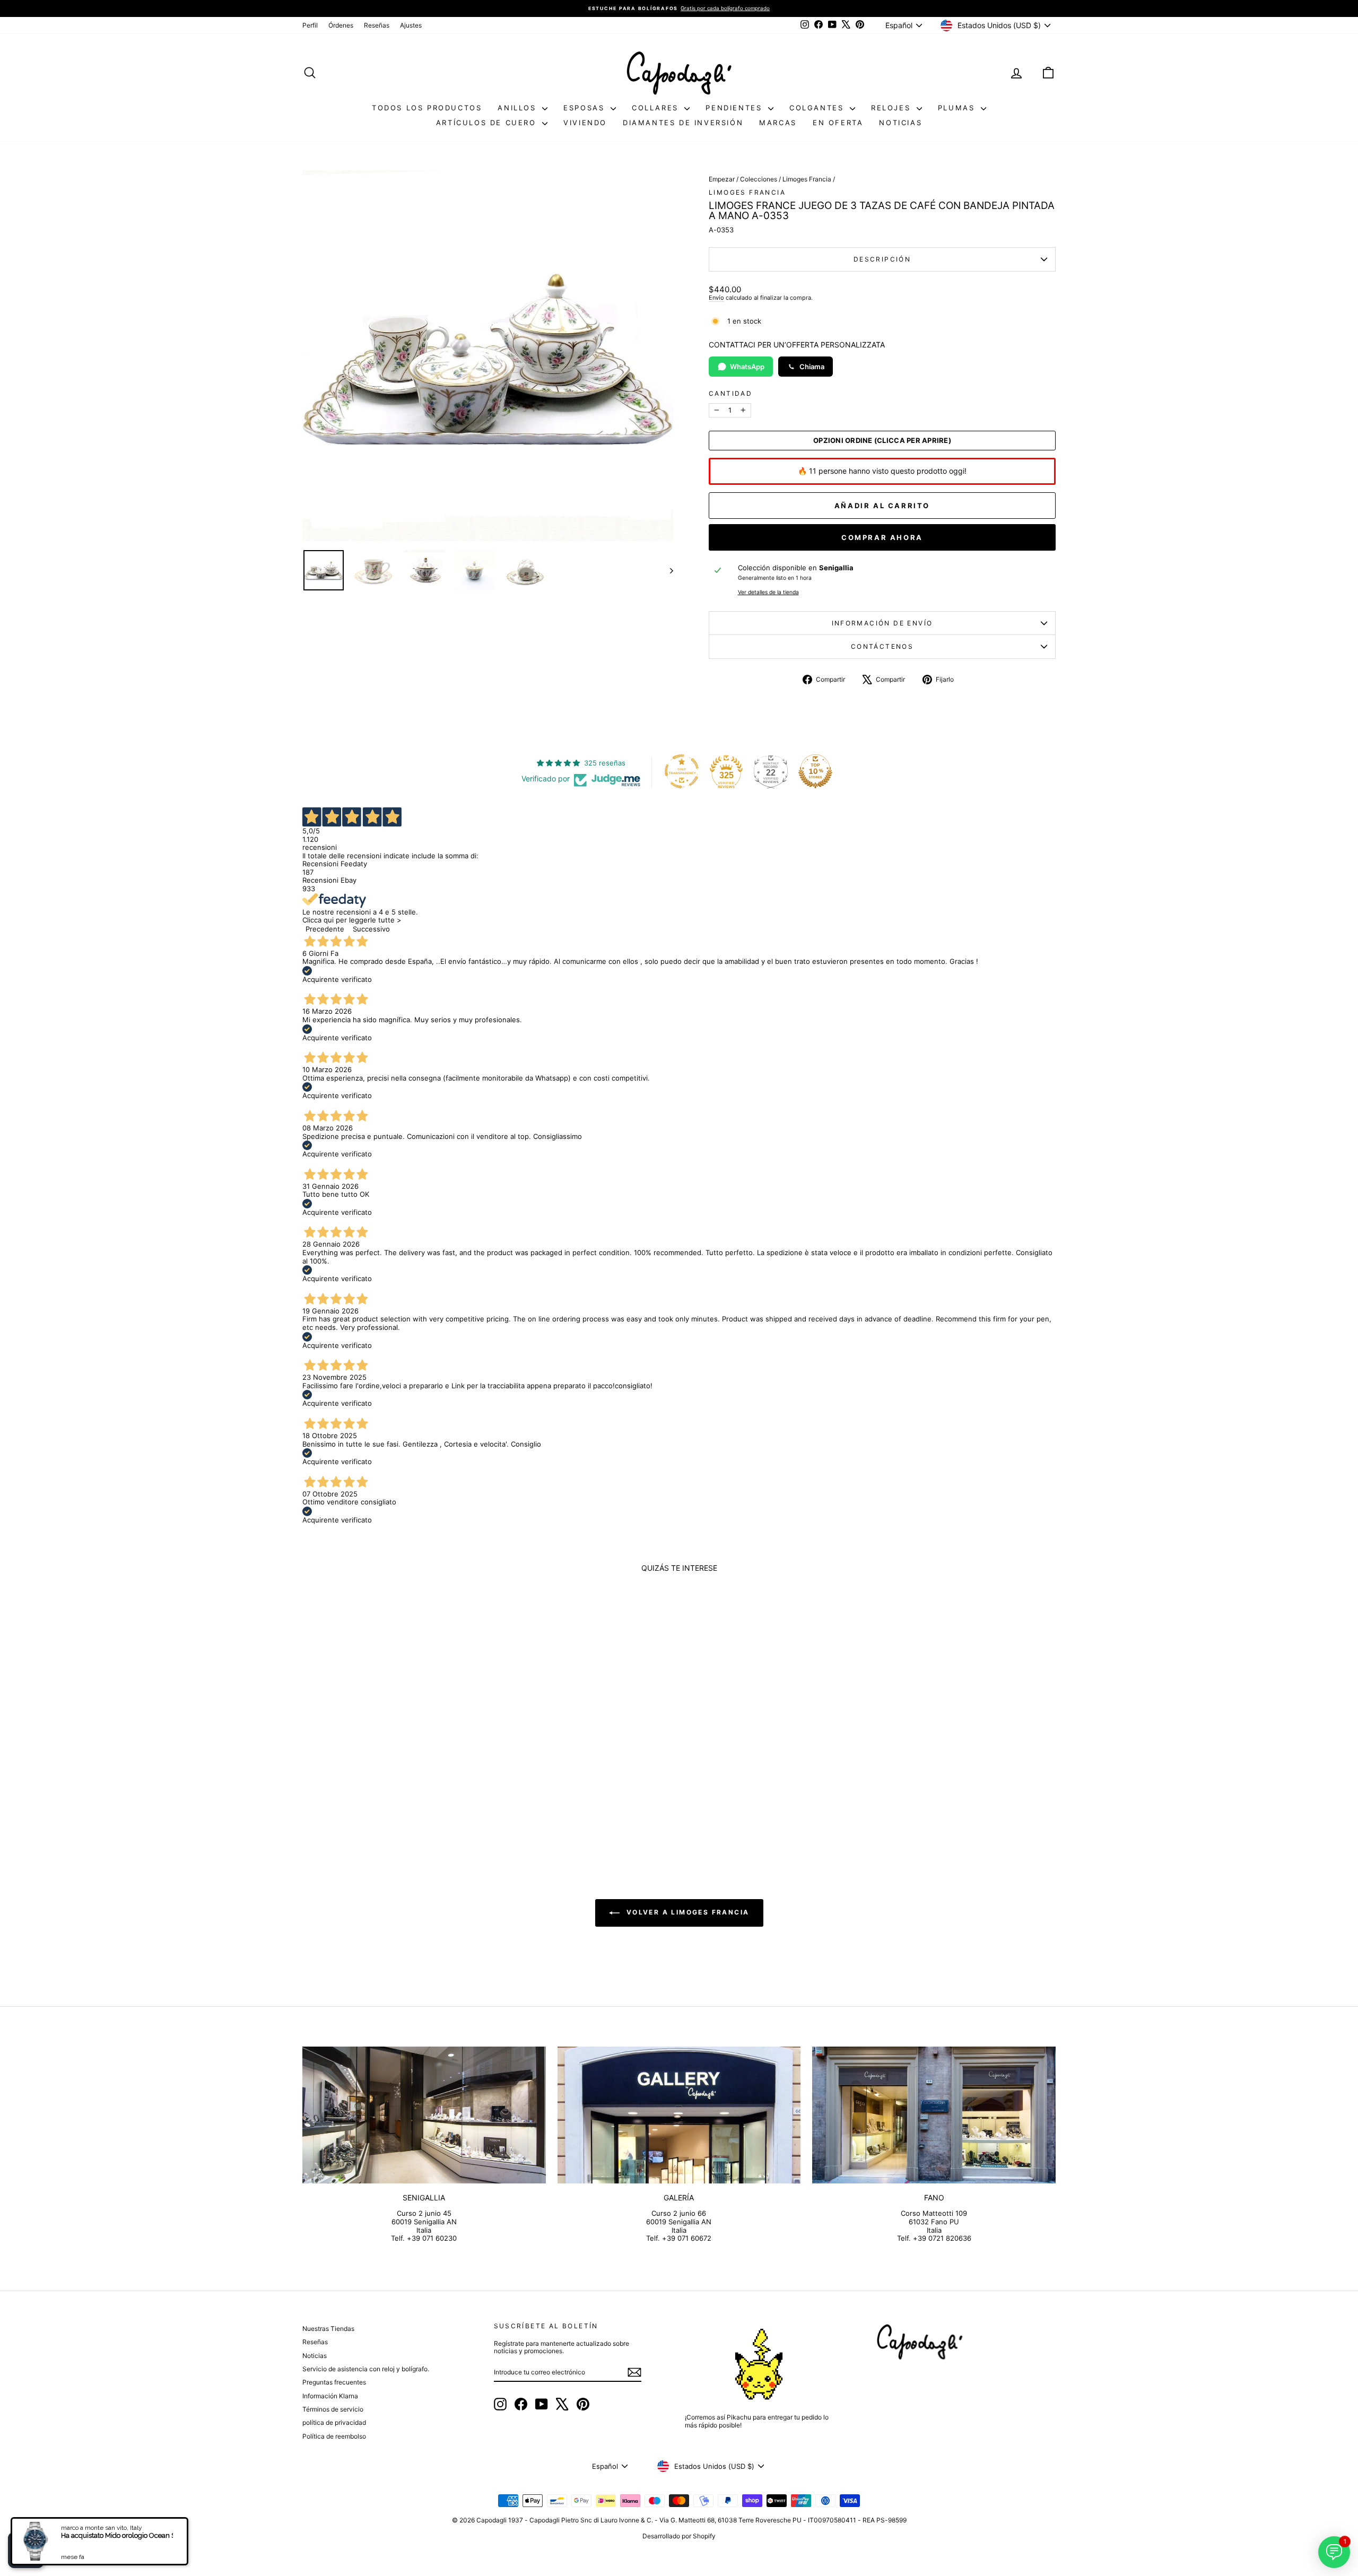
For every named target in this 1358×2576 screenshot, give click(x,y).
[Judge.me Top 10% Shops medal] (815, 771)
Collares (657, 108)
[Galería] (679, 2115)
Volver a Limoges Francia (687, 1913)
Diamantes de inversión (683, 123)
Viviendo (585, 123)
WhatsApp (747, 367)
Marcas (778, 123)
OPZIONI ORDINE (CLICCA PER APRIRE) (882, 441)
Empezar (722, 179)
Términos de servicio (333, 2409)
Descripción (882, 259)
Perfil (310, 25)
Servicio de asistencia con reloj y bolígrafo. (366, 2369)
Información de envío (882, 623)
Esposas (586, 108)
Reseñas (377, 25)
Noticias (900, 123)
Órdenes (341, 25)
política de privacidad (334, 2422)
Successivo (371, 929)
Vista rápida (392, 1767)
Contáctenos (882, 646)
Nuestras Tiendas (328, 2329)
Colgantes (818, 108)
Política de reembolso (334, 2436)
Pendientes (735, 108)
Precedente (325, 929)
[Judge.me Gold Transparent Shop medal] (682, 771)
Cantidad (730, 394)
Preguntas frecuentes (334, 2382)
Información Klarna (330, 2396)
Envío (716, 298)
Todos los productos (427, 108)
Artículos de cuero (488, 123)
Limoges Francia (807, 179)
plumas (958, 108)
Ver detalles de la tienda (768, 593)
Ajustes (411, 25)
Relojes (893, 108)
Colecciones (759, 179)
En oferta (838, 123)
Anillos (519, 108)
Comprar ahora (882, 537)
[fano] (934, 2115)
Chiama (812, 367)
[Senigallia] (424, 2115)
